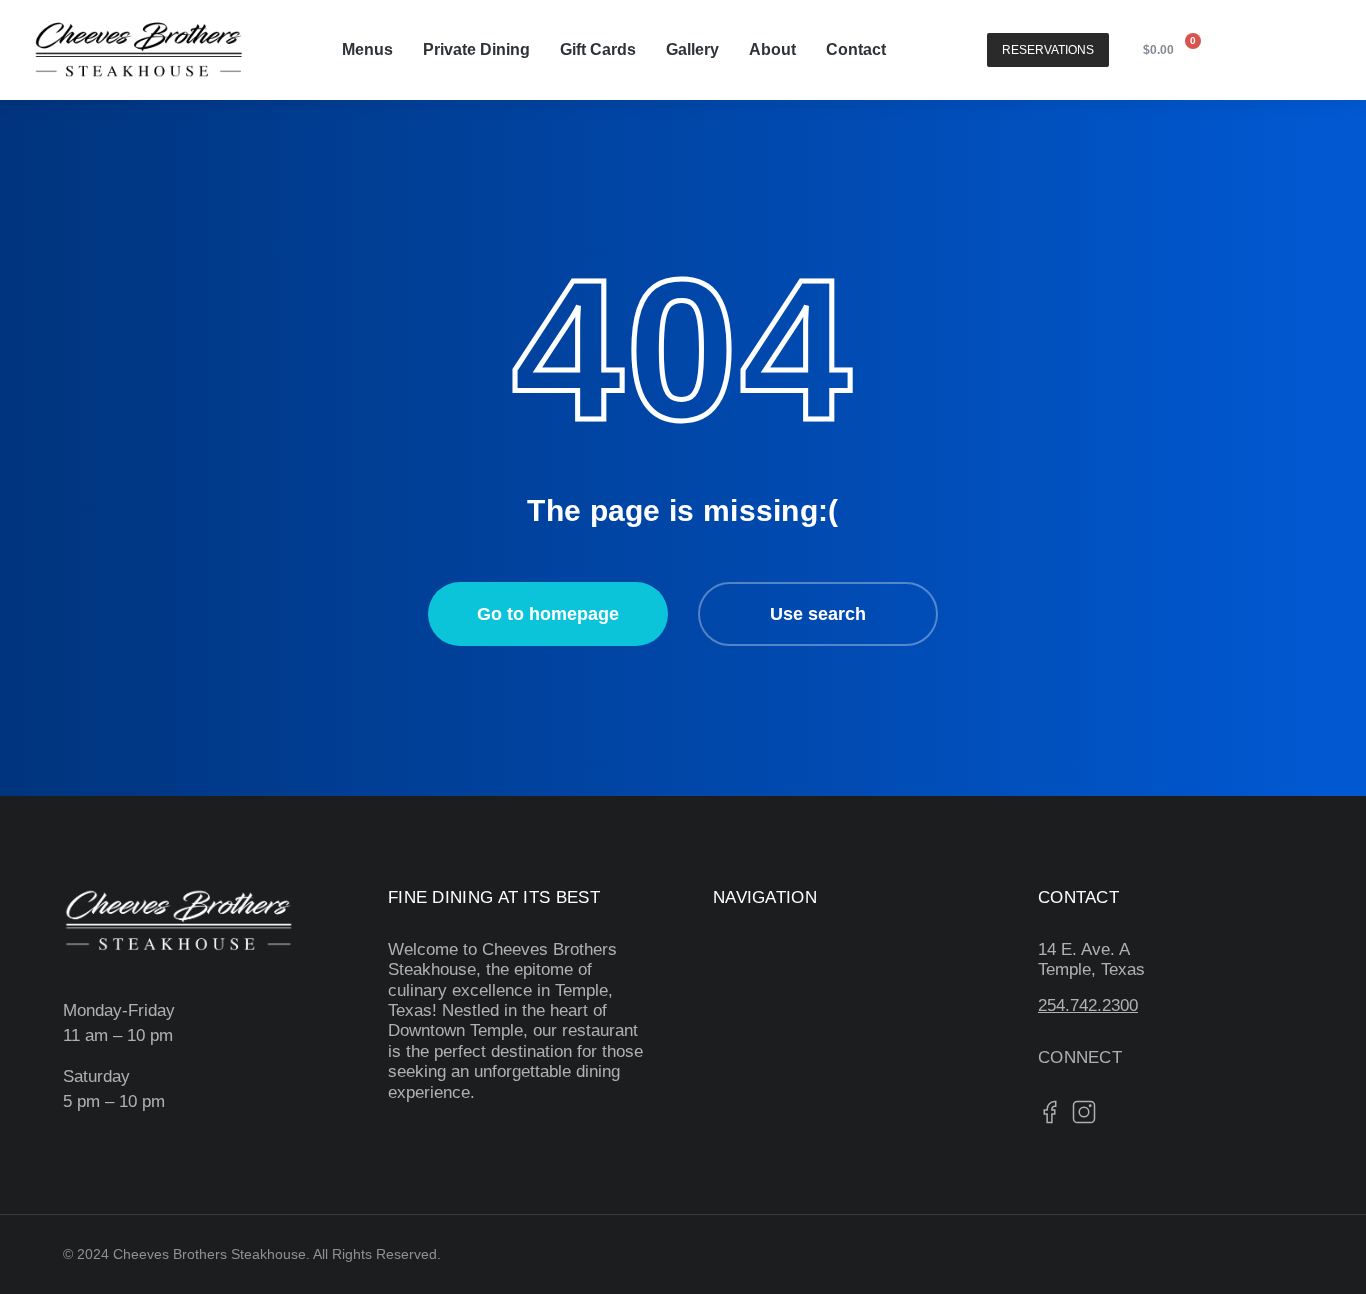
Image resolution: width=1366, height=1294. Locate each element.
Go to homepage (548, 614)
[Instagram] (1303, 50)
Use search (818, 614)
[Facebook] (1253, 50)
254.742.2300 (1088, 1005)
